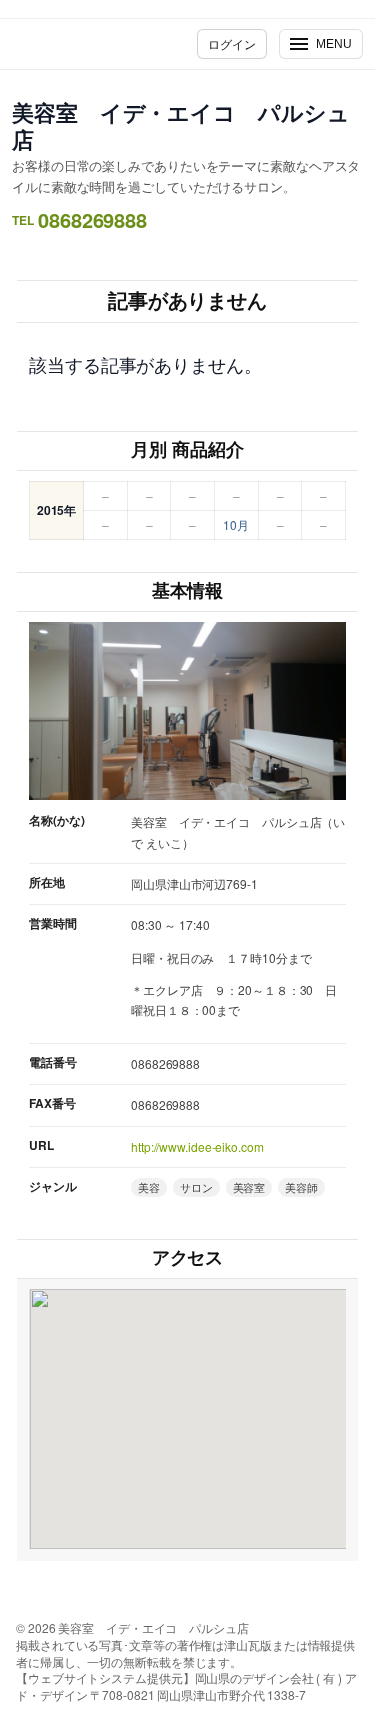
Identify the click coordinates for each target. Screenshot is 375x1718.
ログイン (232, 43)
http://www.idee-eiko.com (197, 1146)
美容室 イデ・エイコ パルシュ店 (181, 125)
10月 (236, 524)
